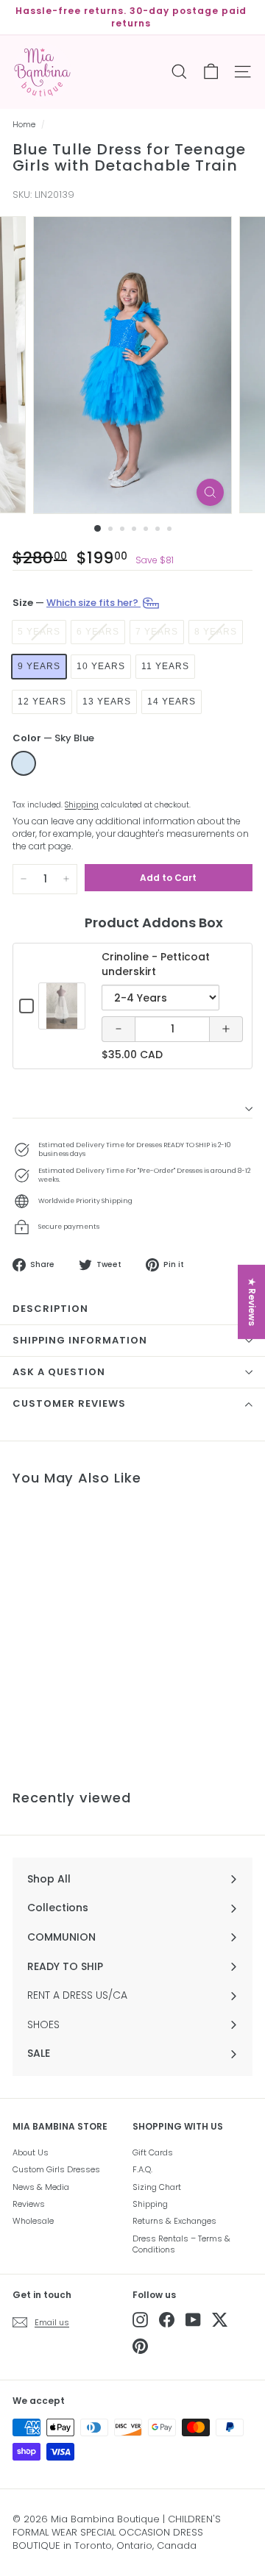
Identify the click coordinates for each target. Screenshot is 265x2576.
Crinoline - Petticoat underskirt (156, 964)
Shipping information (80, 1340)
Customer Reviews (69, 1403)
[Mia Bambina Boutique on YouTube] (193, 2320)
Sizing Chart (157, 2187)
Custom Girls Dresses (56, 2169)
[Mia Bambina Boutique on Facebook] (167, 2320)
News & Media (41, 2187)
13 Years (107, 702)
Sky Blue (24, 763)
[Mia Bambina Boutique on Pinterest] (140, 2346)
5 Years (39, 632)
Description (50, 1309)
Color (53, 738)
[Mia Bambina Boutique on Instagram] (140, 2320)
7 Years (157, 632)
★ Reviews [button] (252, 1301)
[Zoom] (210, 492)
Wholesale (33, 2221)
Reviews (29, 2204)
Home (24, 125)
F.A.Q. (142, 2169)
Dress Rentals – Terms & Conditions (181, 2244)
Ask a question (59, 1372)
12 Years (42, 702)
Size (77, 602)
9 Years (39, 666)
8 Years (216, 632)
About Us (31, 2152)
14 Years (172, 702)
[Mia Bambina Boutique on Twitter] (220, 2320)
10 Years (101, 666)
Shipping (82, 805)
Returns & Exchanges (174, 2221)
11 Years (165, 666)
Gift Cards (153, 2152)
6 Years (98, 632)
